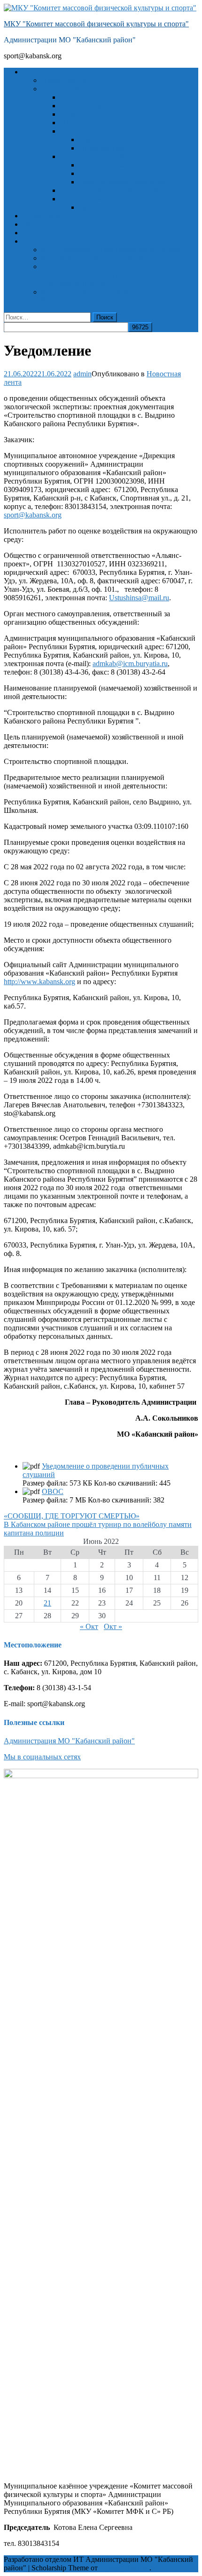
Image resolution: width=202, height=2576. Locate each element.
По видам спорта (106, 148)
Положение (79, 123)
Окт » (113, 1626)
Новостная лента (68, 80)
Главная (35, 72)
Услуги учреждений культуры (108, 156)
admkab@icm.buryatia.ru (130, 664)
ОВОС (53, 1491)
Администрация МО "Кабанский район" (69, 1741)
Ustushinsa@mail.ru (139, 598)
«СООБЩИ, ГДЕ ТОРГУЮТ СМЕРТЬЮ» (72, 1516)
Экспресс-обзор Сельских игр (108, 97)
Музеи (89, 173)
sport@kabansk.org (33, 515)
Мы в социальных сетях (42, 1757)
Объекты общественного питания (114, 190)
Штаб (69, 114)
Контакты (38, 233)
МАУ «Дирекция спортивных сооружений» (112, 250)
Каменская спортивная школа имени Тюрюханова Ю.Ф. (100, 296)
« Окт (89, 1626)
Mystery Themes (124, 2568)
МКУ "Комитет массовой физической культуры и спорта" (96, 24)
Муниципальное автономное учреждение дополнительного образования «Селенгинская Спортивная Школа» (116, 275)
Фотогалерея (43, 216)
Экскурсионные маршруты (122, 182)
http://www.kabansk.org (39, 982)
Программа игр (85, 131)
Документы (41, 224)
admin (82, 374)
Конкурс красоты (88, 199)
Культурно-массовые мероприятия (134, 165)
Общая (90, 139)
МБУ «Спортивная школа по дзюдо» (100, 258)
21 (47, 1603)
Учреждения (43, 241)
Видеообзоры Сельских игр (105, 106)
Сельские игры (66, 89)
